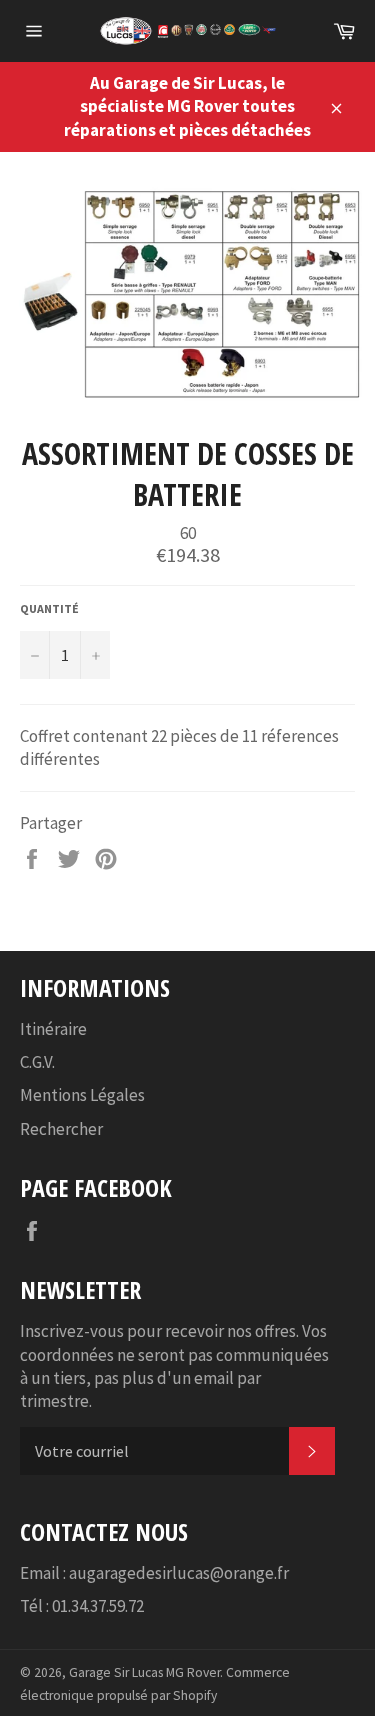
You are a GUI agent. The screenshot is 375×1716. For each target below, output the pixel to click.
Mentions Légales (82, 1095)
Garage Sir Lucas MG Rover (144, 1672)
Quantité (49, 608)
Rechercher (61, 1129)
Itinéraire (53, 1029)
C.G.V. (37, 1062)
